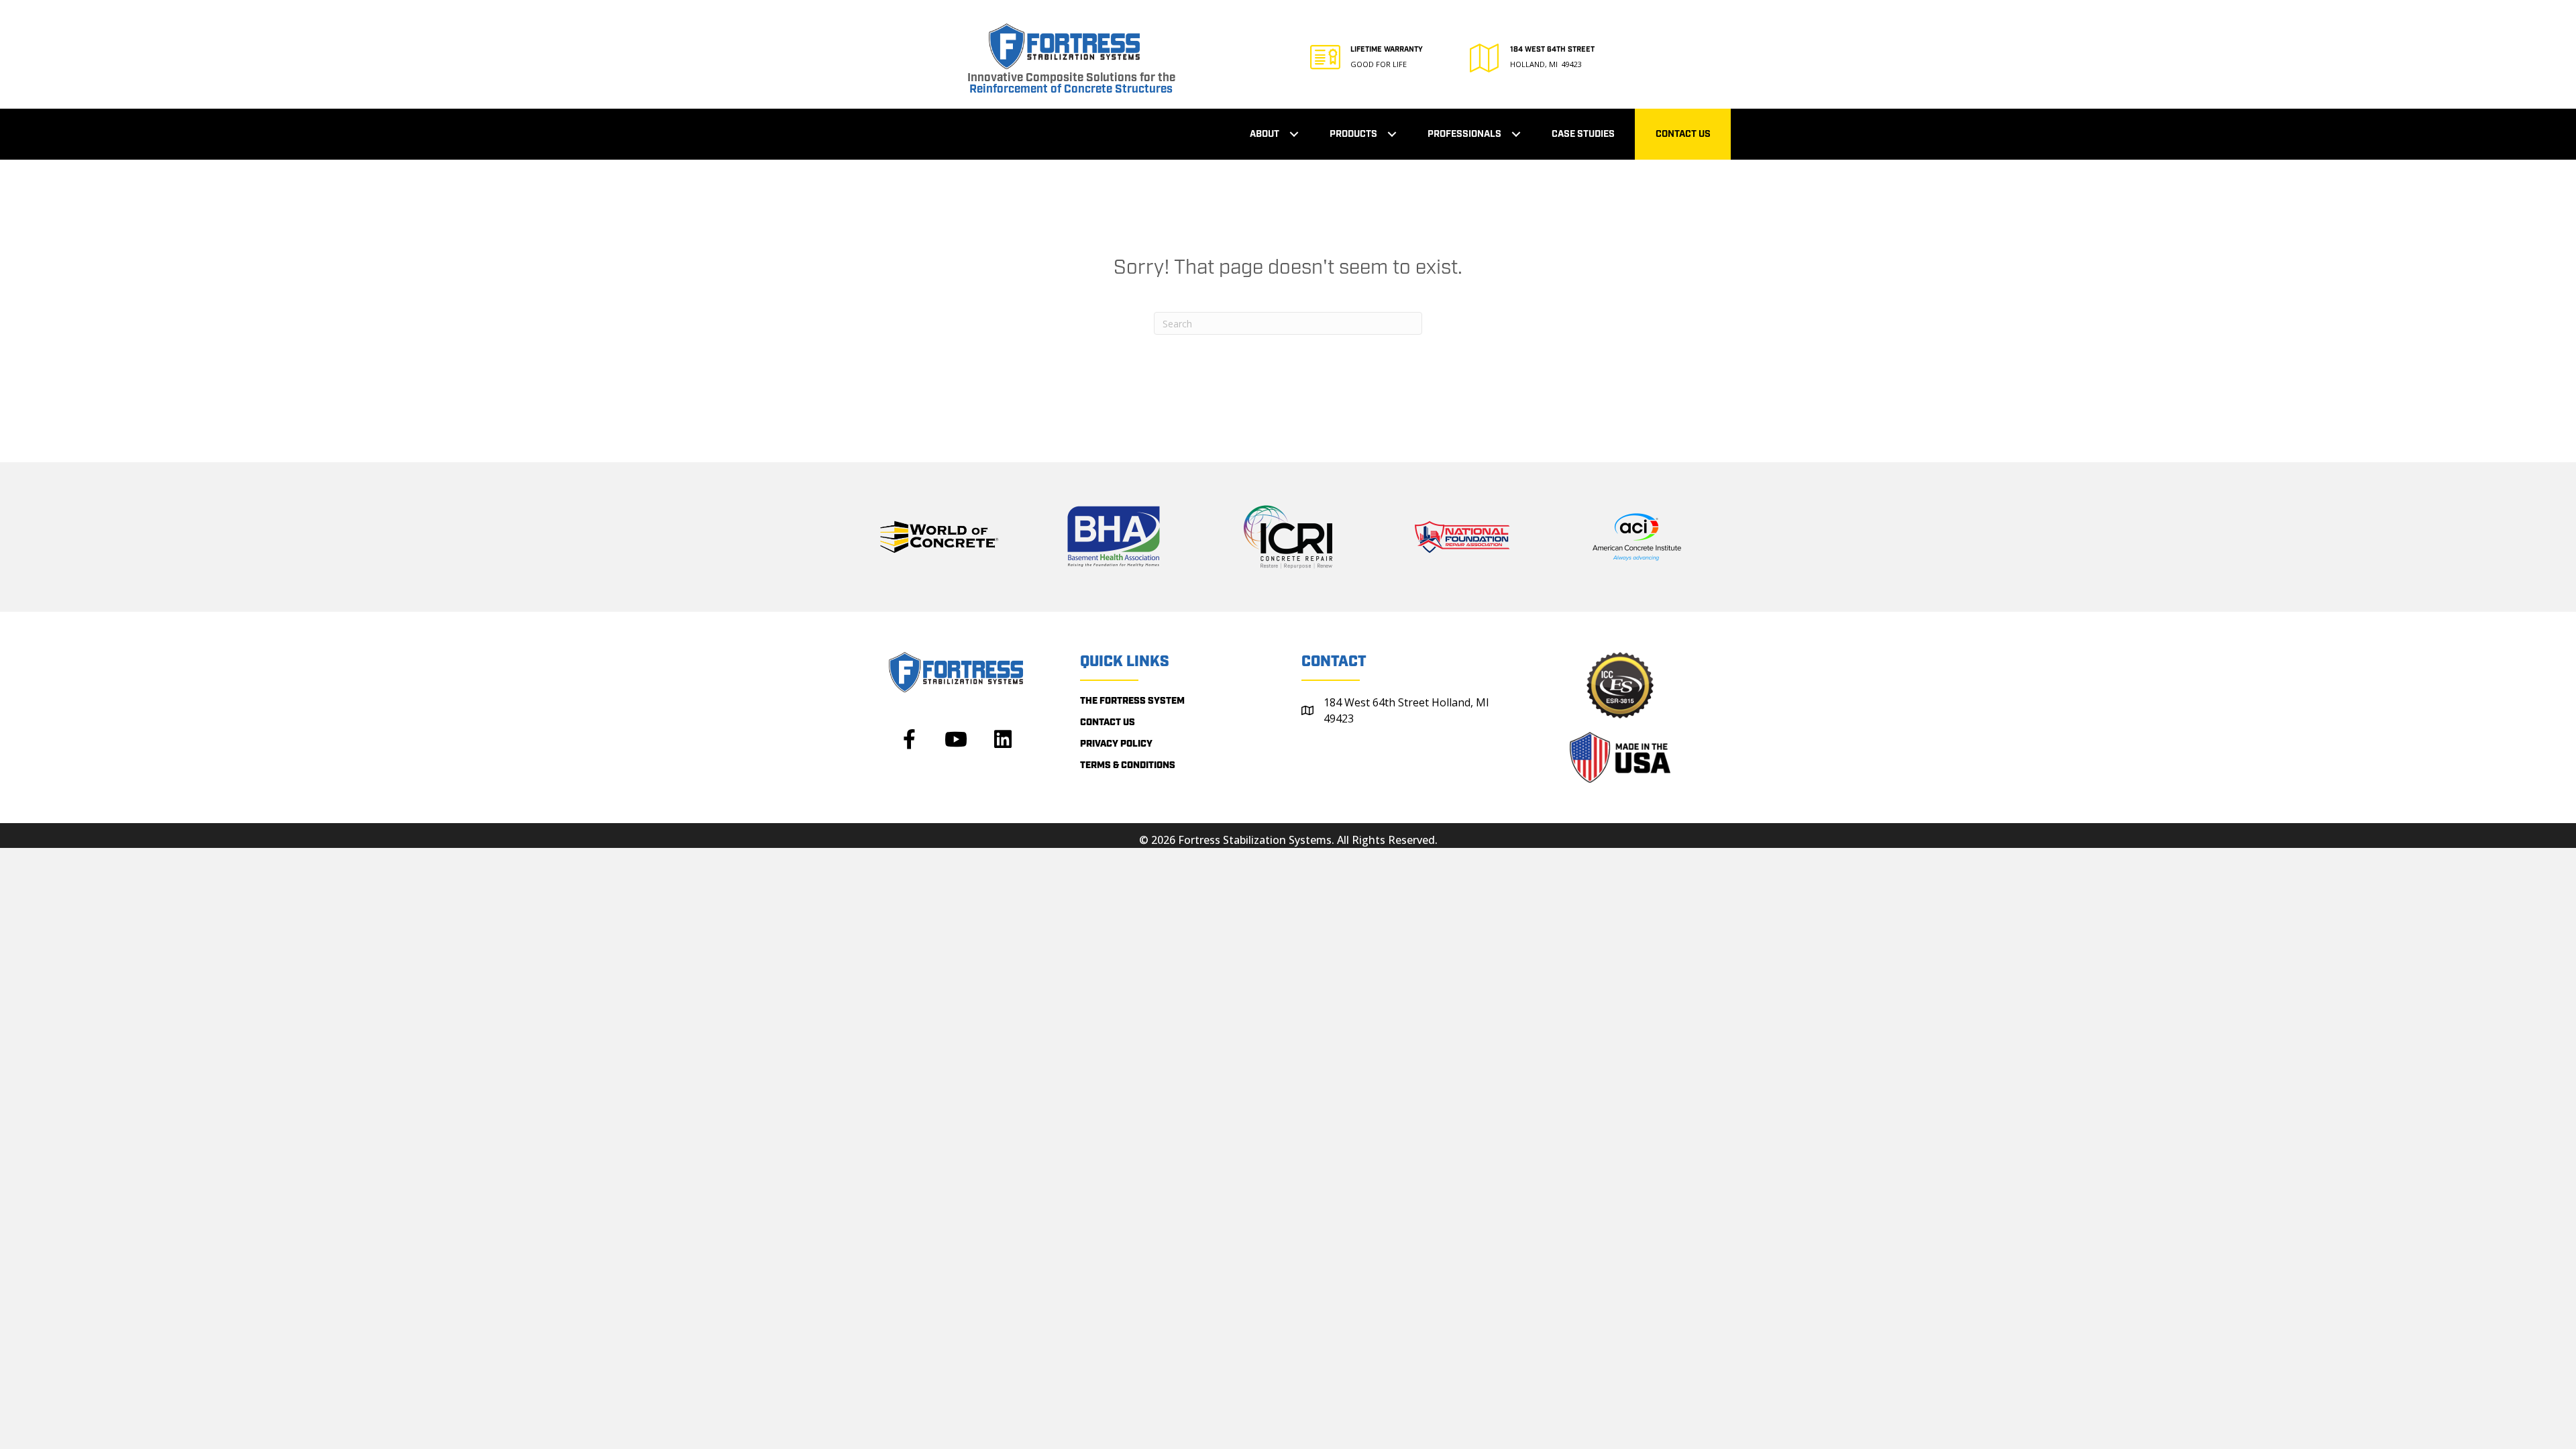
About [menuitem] (1265, 134)
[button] (1294, 135)
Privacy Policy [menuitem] (1116, 744)
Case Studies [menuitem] (1583, 134)
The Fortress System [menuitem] (1132, 701)
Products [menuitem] (1353, 134)
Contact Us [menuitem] (1683, 134)
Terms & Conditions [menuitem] (1128, 765)
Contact (1334, 662)
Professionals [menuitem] (1464, 134)
